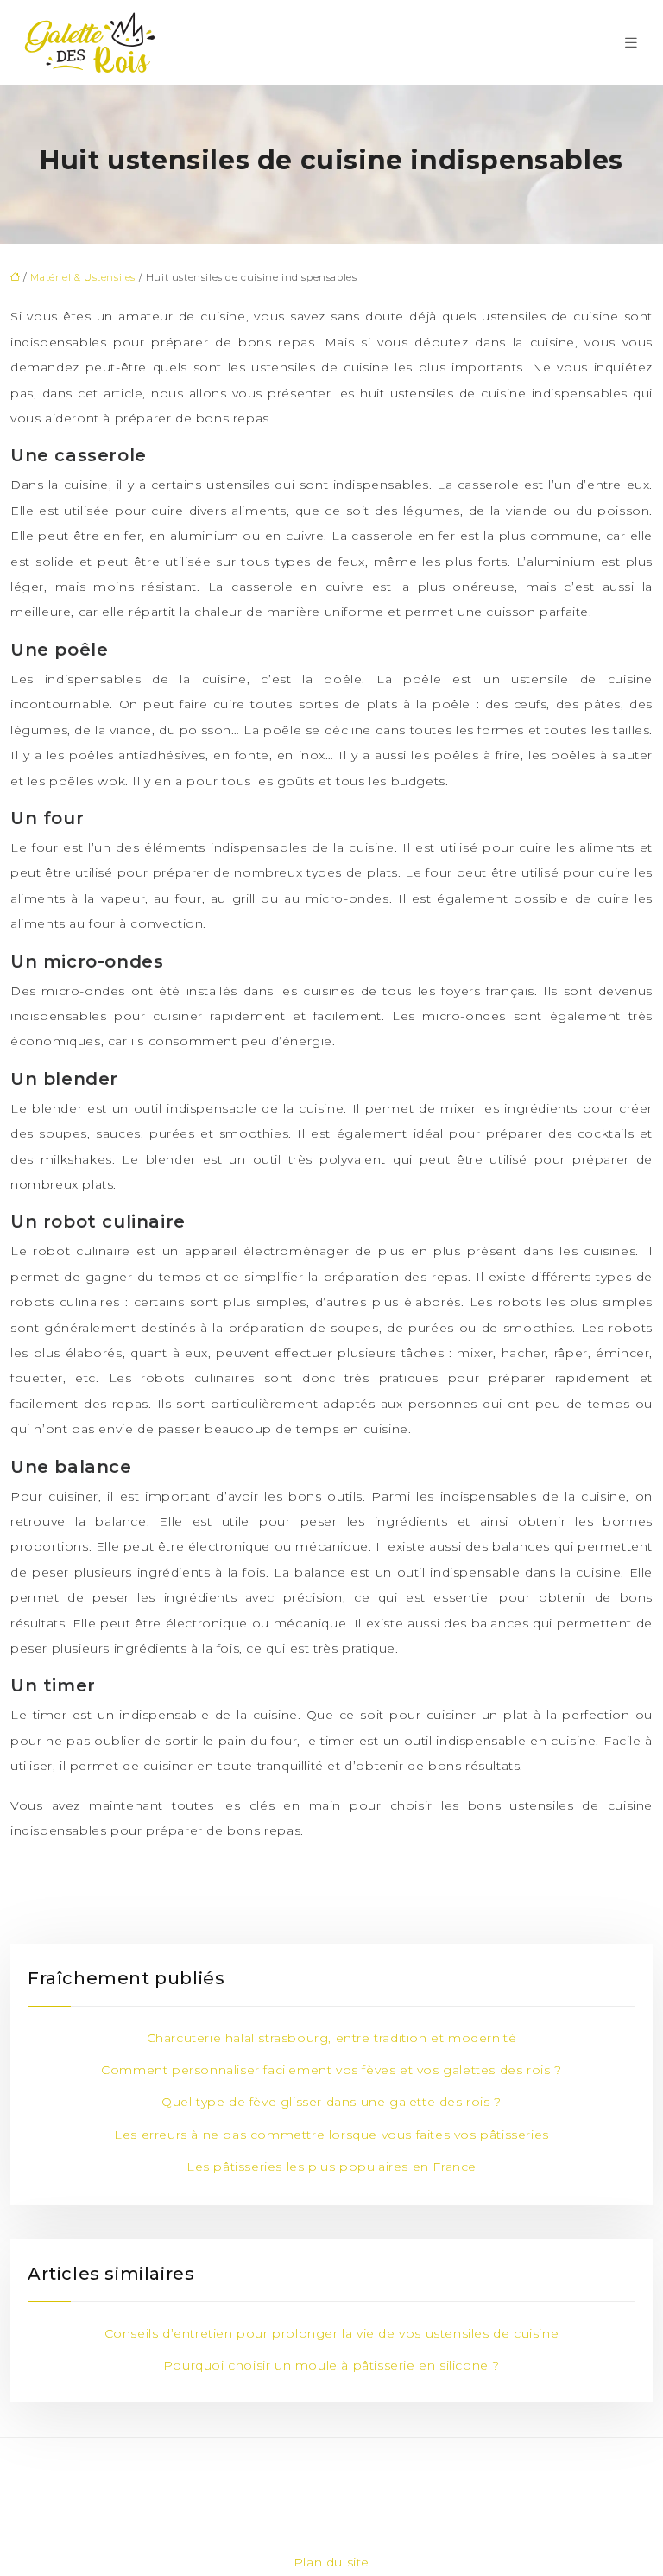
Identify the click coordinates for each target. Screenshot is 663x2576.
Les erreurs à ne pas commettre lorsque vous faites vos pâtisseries (331, 2135)
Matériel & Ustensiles (83, 277)
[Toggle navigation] (631, 43)
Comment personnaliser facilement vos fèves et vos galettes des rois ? (331, 2070)
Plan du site (331, 2562)
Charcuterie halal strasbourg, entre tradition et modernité (332, 2038)
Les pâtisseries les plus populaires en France (331, 2167)
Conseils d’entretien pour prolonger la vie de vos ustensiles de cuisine (332, 2333)
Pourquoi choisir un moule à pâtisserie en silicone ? (331, 2365)
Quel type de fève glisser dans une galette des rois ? (331, 2102)
